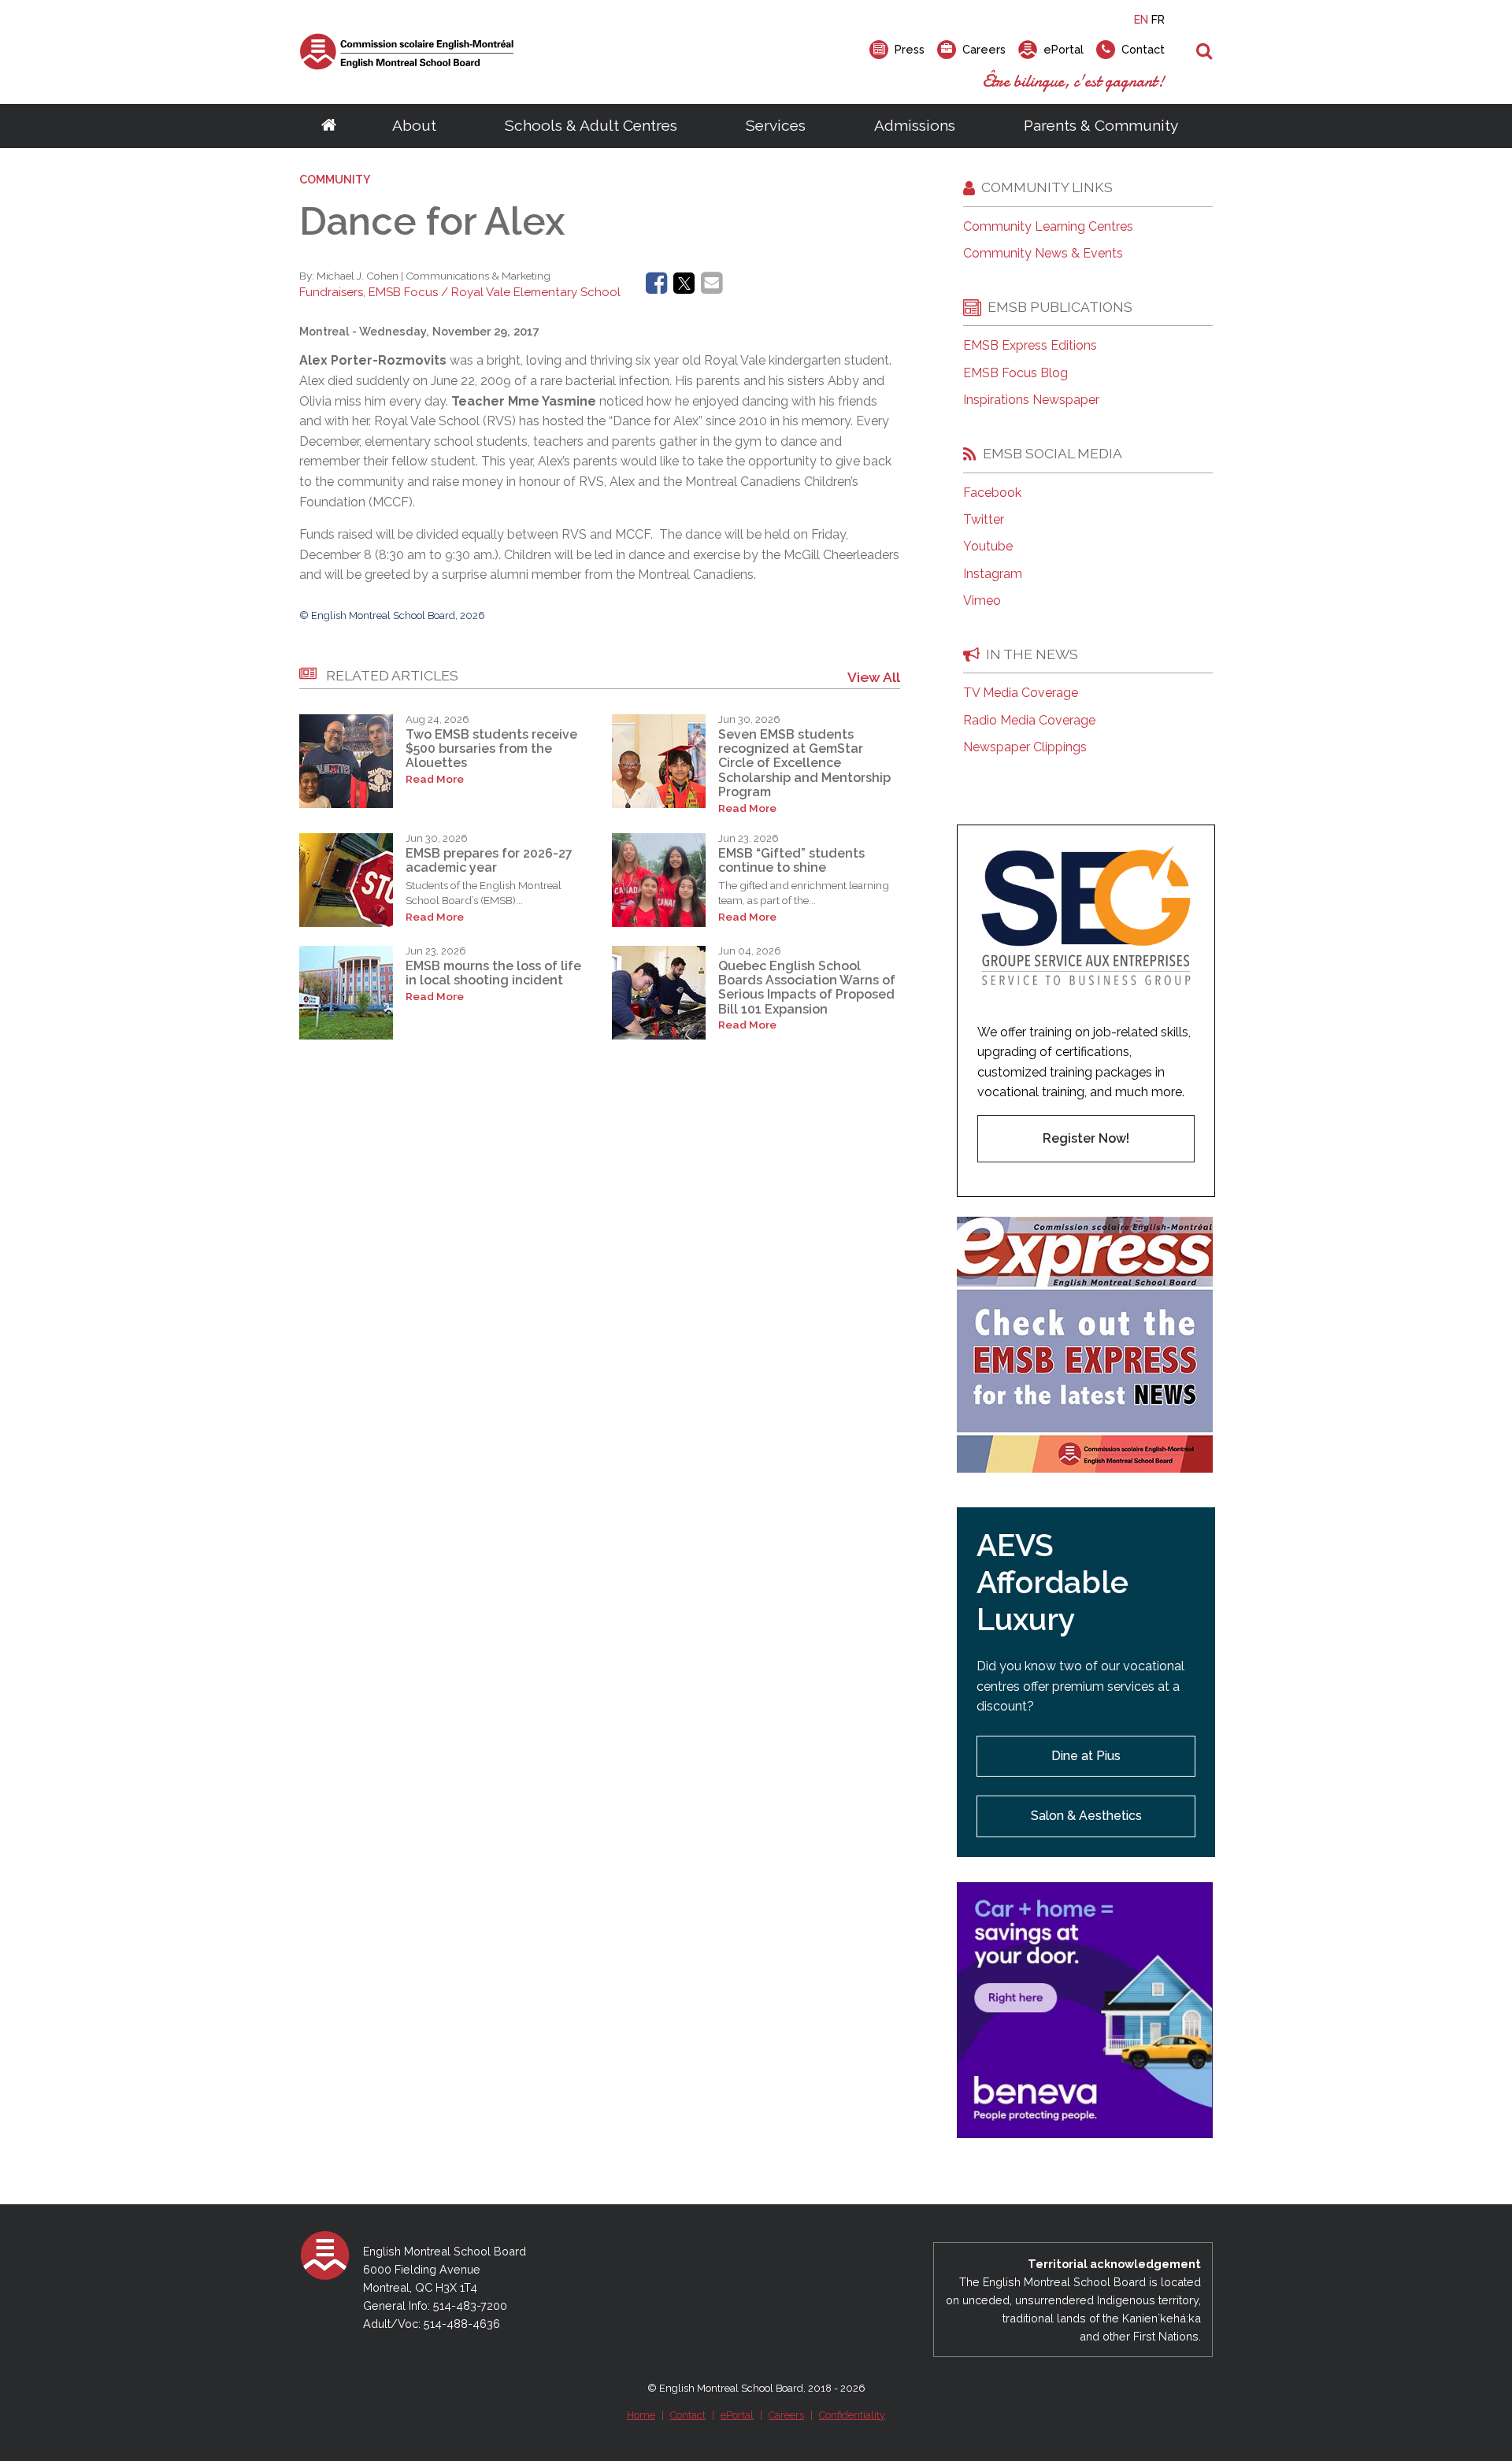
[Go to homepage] (329, 126)
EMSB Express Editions (1030, 346)
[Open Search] (1204, 52)
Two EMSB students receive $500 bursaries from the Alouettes (491, 749)
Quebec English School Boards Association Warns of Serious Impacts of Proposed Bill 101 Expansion (807, 988)
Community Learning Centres (1048, 227)
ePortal (737, 2415)
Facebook (992, 493)
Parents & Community (1101, 125)
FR (1158, 19)
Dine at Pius (1086, 1756)
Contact (688, 2415)
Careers (786, 2415)
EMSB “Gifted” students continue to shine (791, 860)
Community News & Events (1043, 254)
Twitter (984, 520)
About (414, 125)
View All (874, 677)
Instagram (993, 574)
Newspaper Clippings (1025, 747)
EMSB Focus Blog (1015, 373)
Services (776, 125)
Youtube (988, 547)
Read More (435, 779)
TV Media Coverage (1021, 693)
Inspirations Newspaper (1031, 400)
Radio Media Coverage (1029, 721)
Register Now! (1086, 1138)
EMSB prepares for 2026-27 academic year (489, 860)
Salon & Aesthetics (1086, 1816)
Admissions (915, 125)
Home (641, 2415)
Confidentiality (852, 2415)
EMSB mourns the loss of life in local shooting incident (493, 973)
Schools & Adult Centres (591, 125)
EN (1141, 19)
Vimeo (982, 601)
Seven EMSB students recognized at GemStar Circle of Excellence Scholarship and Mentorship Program (804, 764)
